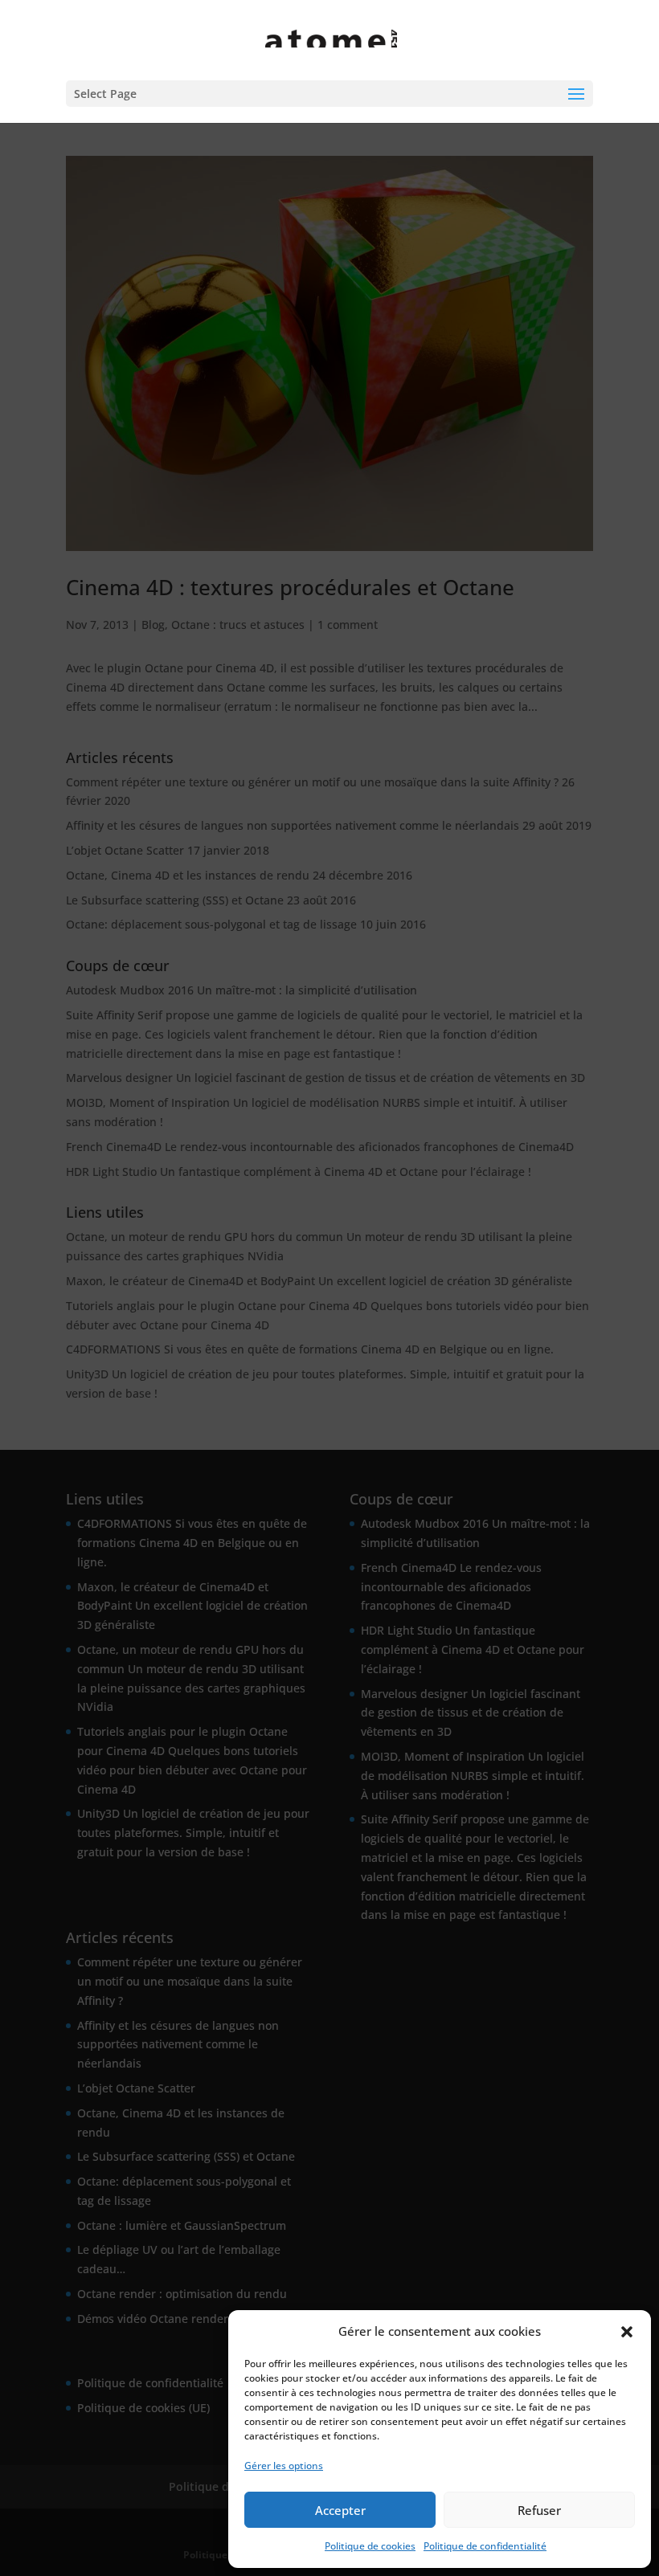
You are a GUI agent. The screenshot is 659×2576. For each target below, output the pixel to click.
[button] (627, 2332)
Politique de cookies (370, 2546)
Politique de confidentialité (485, 2546)
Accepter (340, 2510)
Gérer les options (284, 2466)
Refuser (539, 2510)
